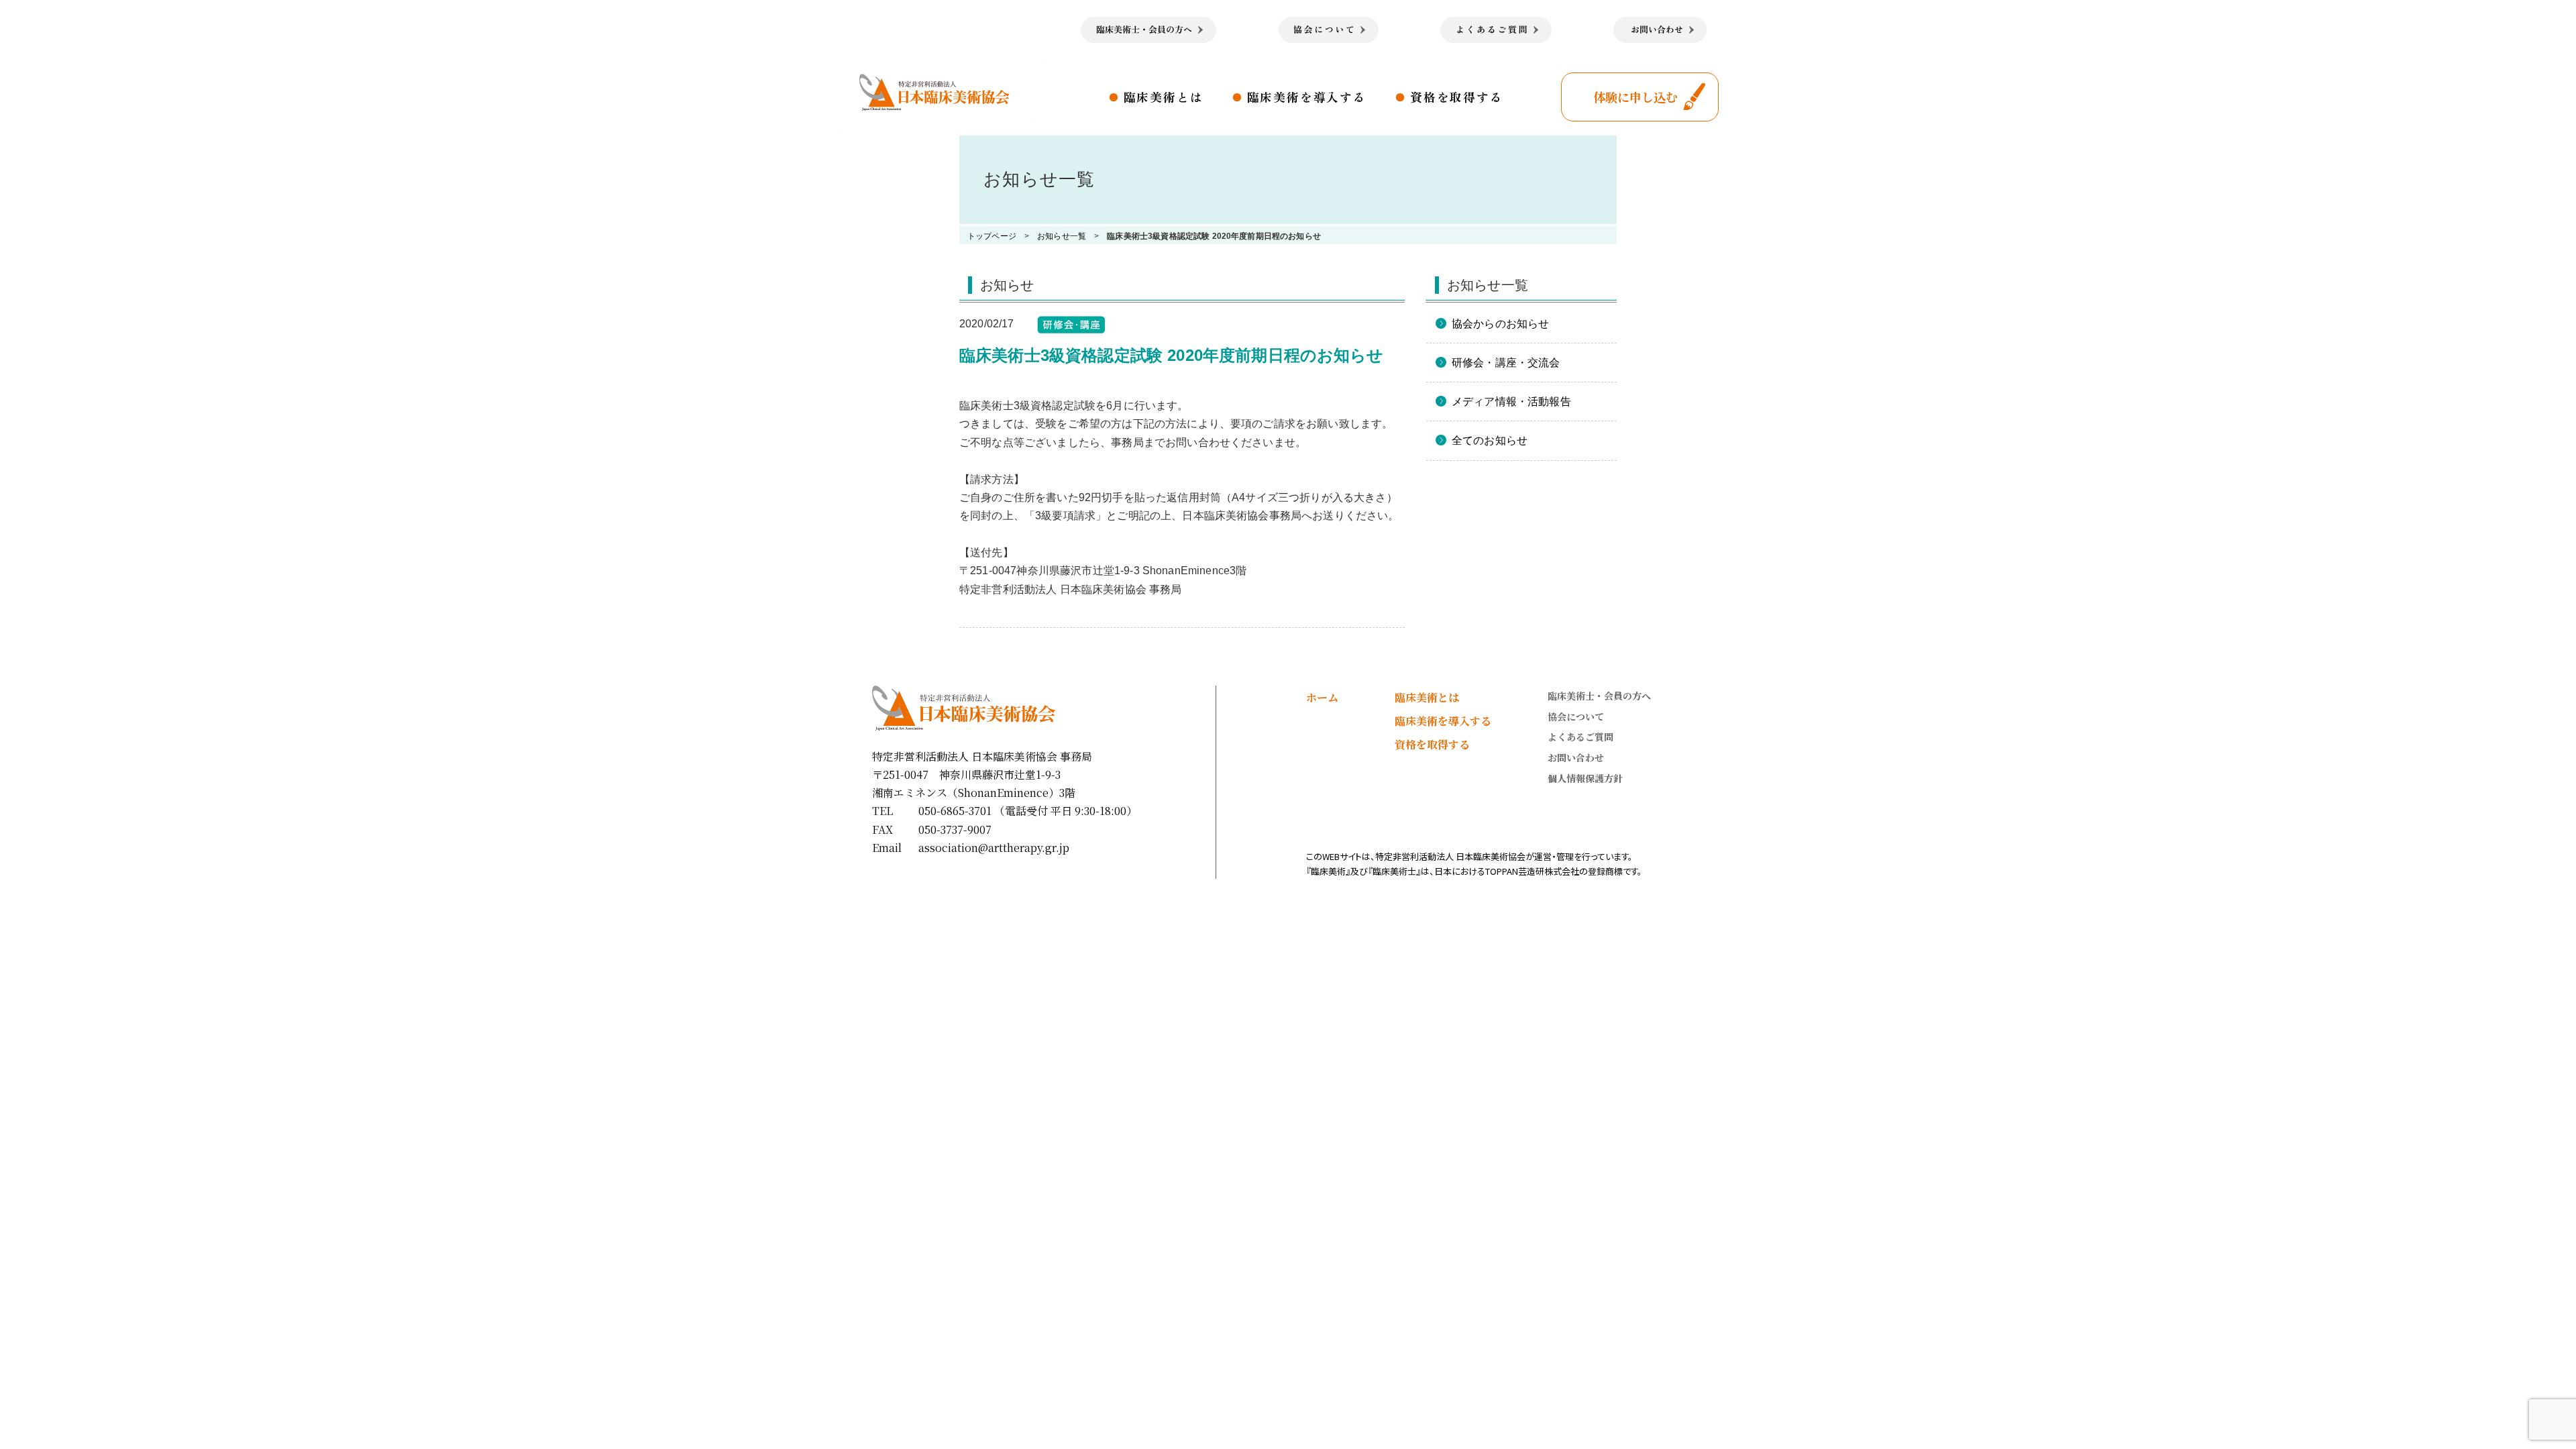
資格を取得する (1457, 97)
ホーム (1322, 697)
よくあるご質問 (1580, 737)
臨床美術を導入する (1307, 97)
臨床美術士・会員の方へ (1599, 696)
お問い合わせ (1576, 757)
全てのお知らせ (1490, 440)
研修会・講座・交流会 (1506, 363)
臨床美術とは (1164, 97)
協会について (1576, 716)
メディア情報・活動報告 (1511, 401)
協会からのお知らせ (1500, 324)
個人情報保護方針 (1585, 778)
